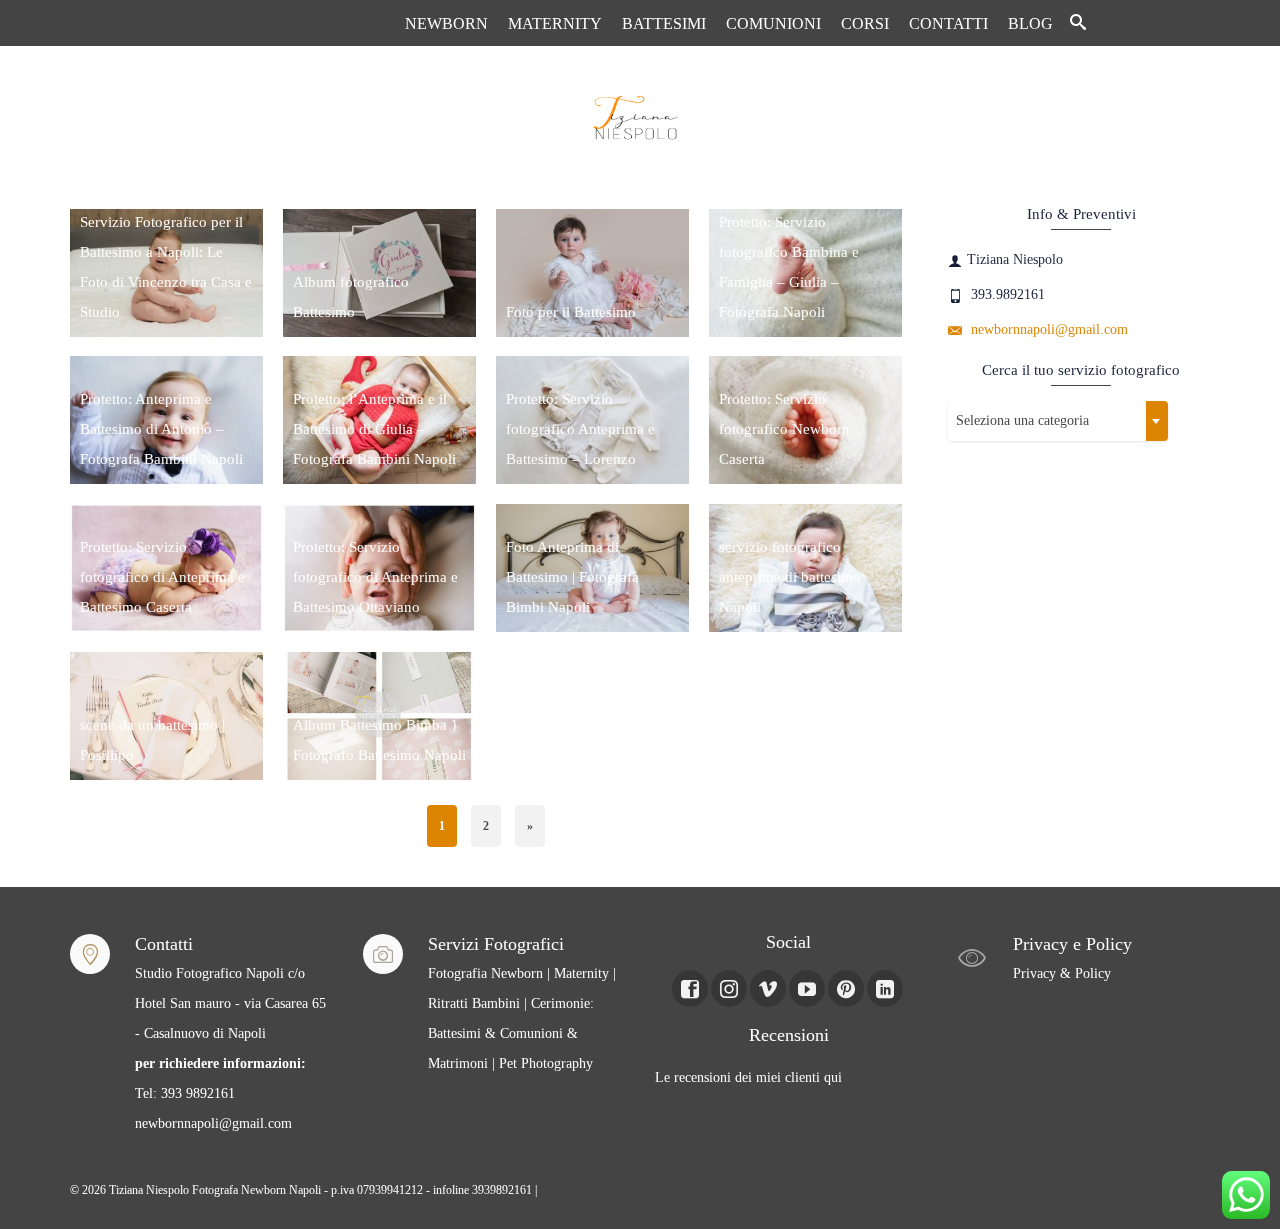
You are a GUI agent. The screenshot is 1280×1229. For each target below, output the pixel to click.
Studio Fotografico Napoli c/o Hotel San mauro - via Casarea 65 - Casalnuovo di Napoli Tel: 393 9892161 (230, 1033)
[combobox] (1058, 421)
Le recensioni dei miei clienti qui (748, 1077)
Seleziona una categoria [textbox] (1022, 420)
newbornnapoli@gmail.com (1047, 329)
